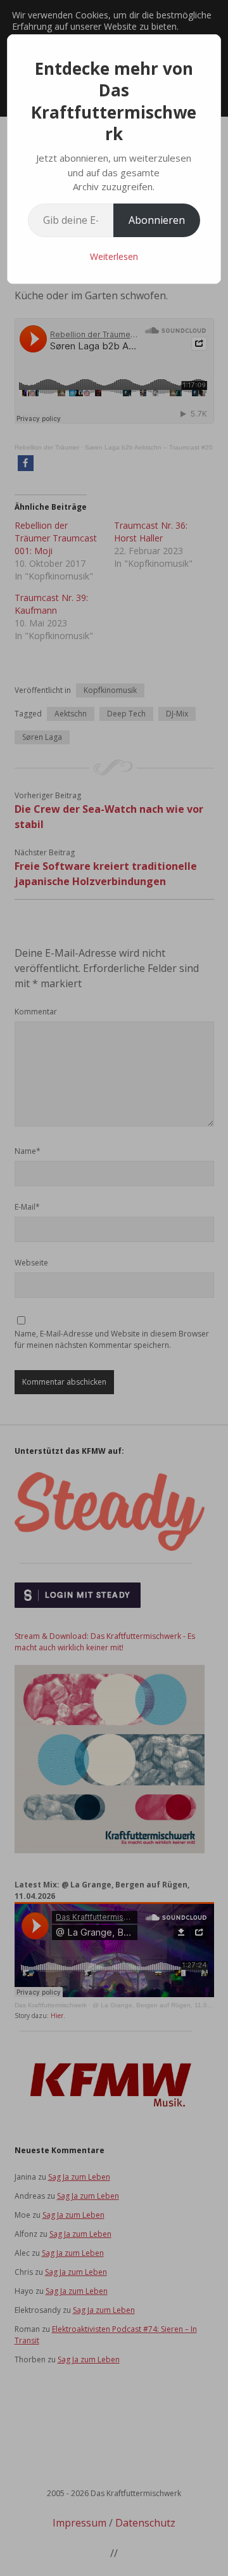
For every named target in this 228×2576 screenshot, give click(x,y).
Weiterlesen (114, 256)
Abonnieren (157, 220)
